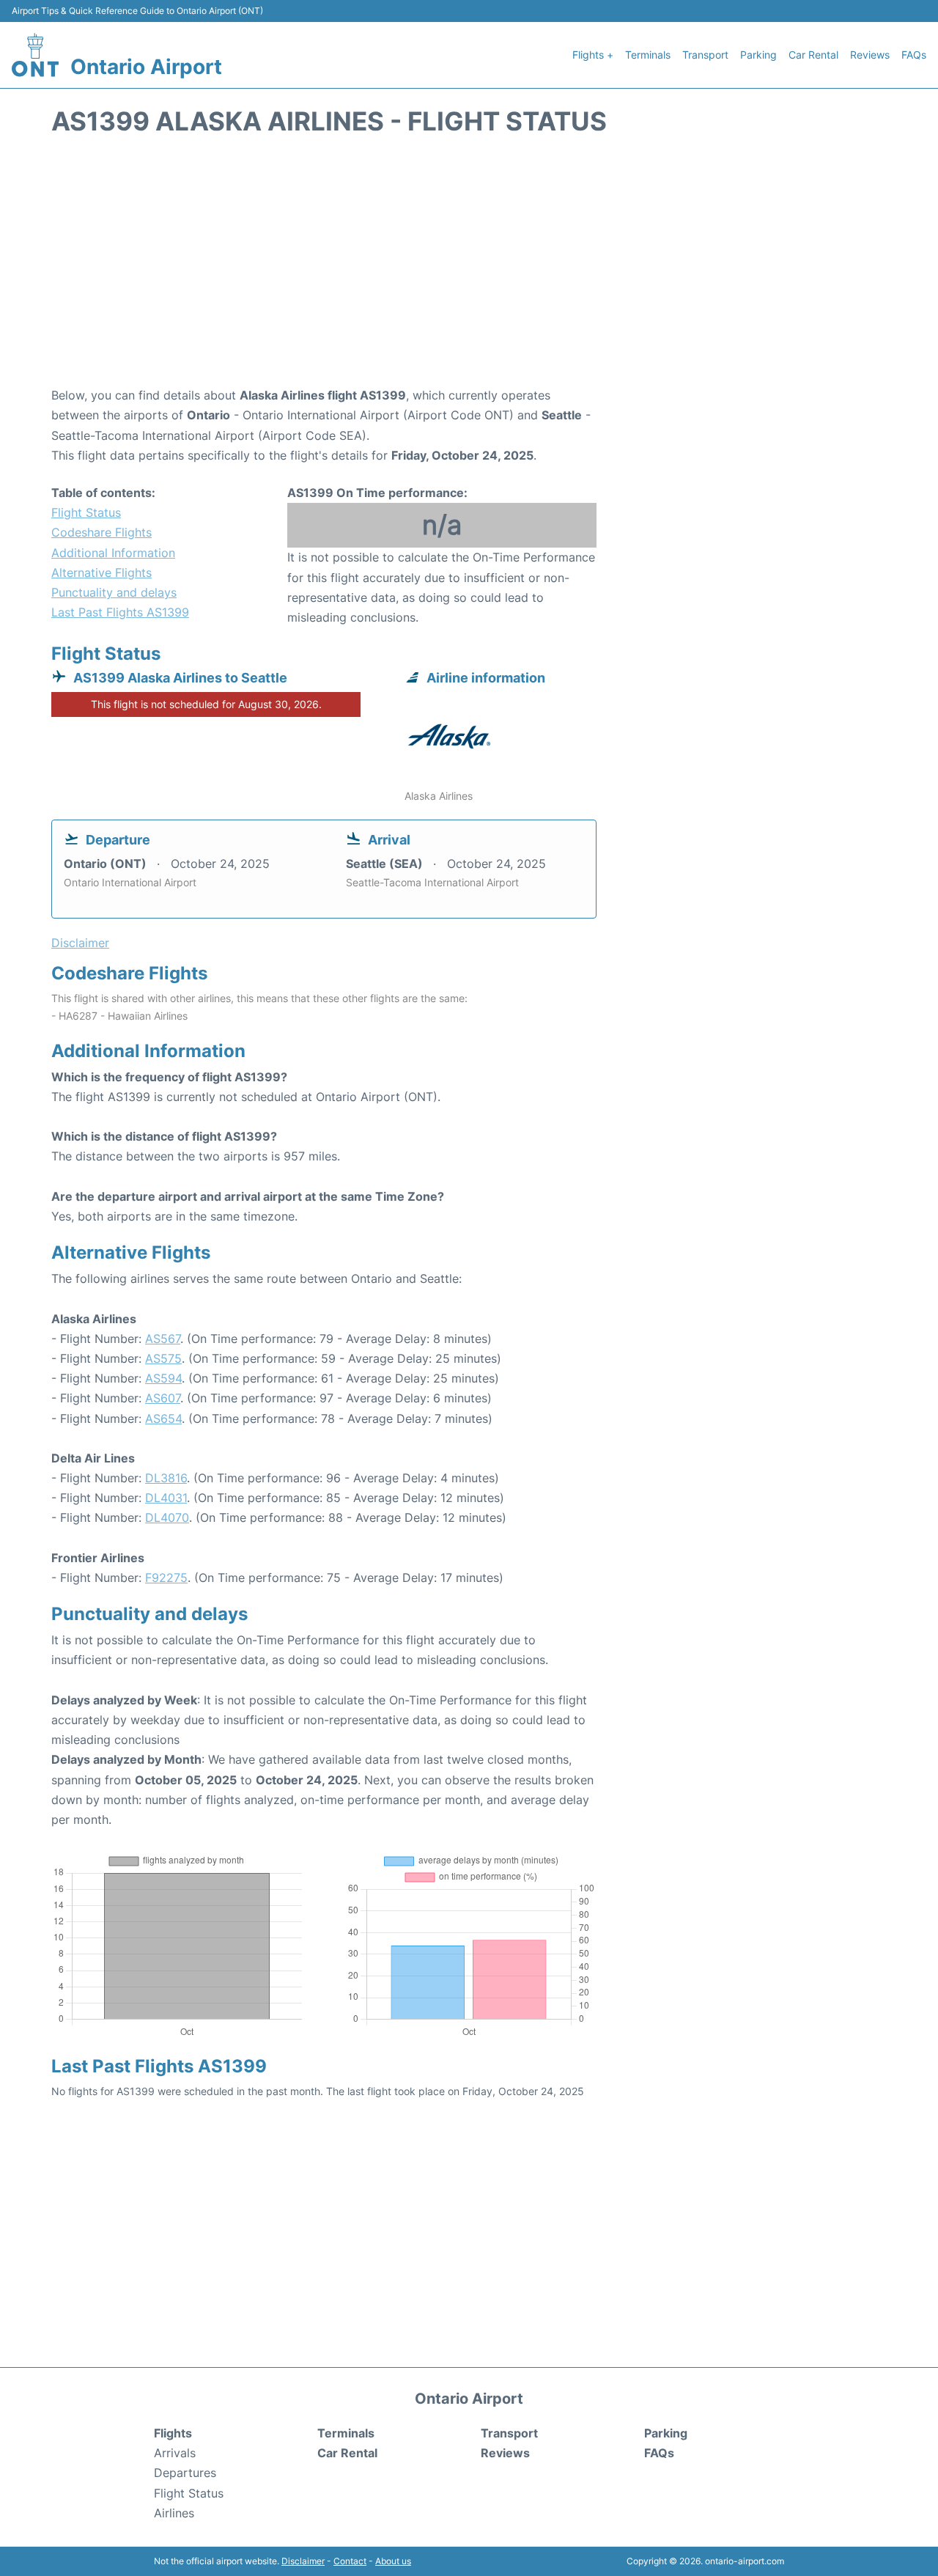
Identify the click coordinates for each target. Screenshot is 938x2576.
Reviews (870, 55)
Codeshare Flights (101, 532)
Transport (705, 55)
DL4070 (167, 1517)
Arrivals (175, 2453)
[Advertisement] (469, 268)
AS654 (163, 1418)
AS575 (163, 1358)
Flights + (593, 55)
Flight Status (86, 512)
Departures (185, 2473)
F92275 (166, 1578)
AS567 (163, 1339)
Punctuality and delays (114, 592)
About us (393, 2561)
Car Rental (813, 55)
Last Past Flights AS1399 (120, 612)
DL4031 (166, 1498)
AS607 (163, 1398)
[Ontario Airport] (35, 55)
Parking (758, 55)
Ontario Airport (146, 67)
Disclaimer (303, 2561)
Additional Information (113, 553)
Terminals (648, 55)
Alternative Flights (101, 573)
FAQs (914, 55)
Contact (350, 2561)
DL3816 (166, 1478)
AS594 (163, 1378)
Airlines (174, 2513)
